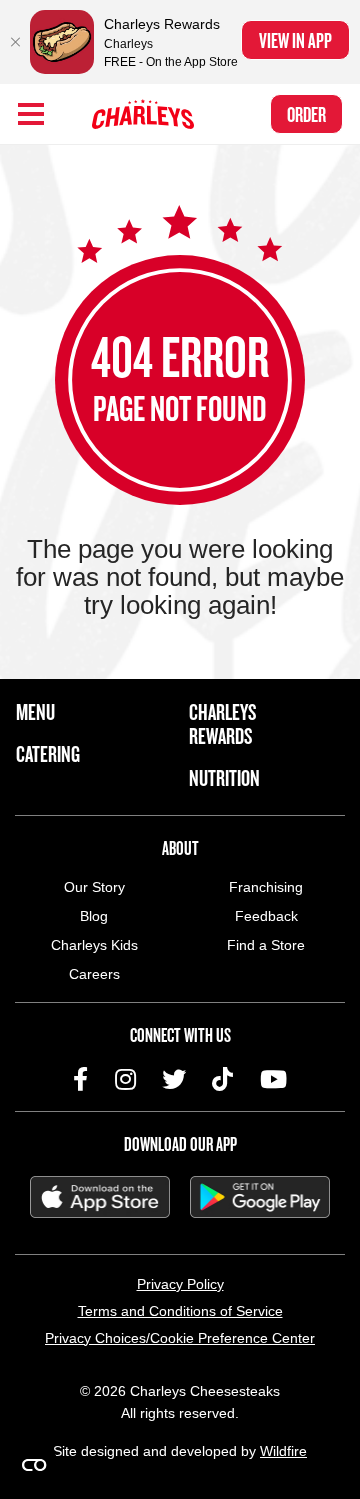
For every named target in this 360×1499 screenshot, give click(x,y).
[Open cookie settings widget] (34, 1465)
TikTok (222, 1079)
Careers (94, 974)
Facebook (80, 1079)
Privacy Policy (180, 1284)
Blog (94, 916)
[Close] (15, 42)
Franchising (266, 887)
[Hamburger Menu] (31, 114)
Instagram (125, 1079)
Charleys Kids (94, 945)
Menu (35, 712)
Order (306, 114)
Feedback (266, 916)
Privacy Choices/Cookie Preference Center (180, 1338)
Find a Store (266, 945)
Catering (48, 754)
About (180, 848)
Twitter (174, 1079)
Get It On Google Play (260, 1197)
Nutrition (224, 778)
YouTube (273, 1079)
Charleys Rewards (222, 724)
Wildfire (283, 1451)
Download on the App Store (100, 1197)
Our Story (94, 887)
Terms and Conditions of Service (180, 1311)
